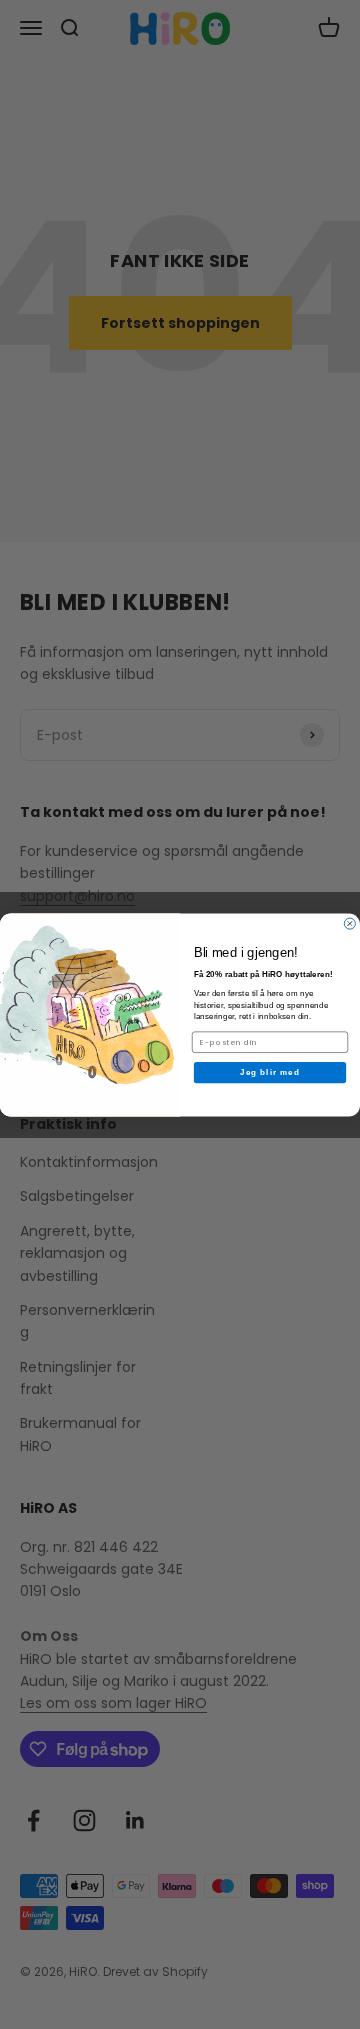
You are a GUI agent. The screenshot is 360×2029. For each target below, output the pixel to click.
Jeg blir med (270, 1072)
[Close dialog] (349, 923)
